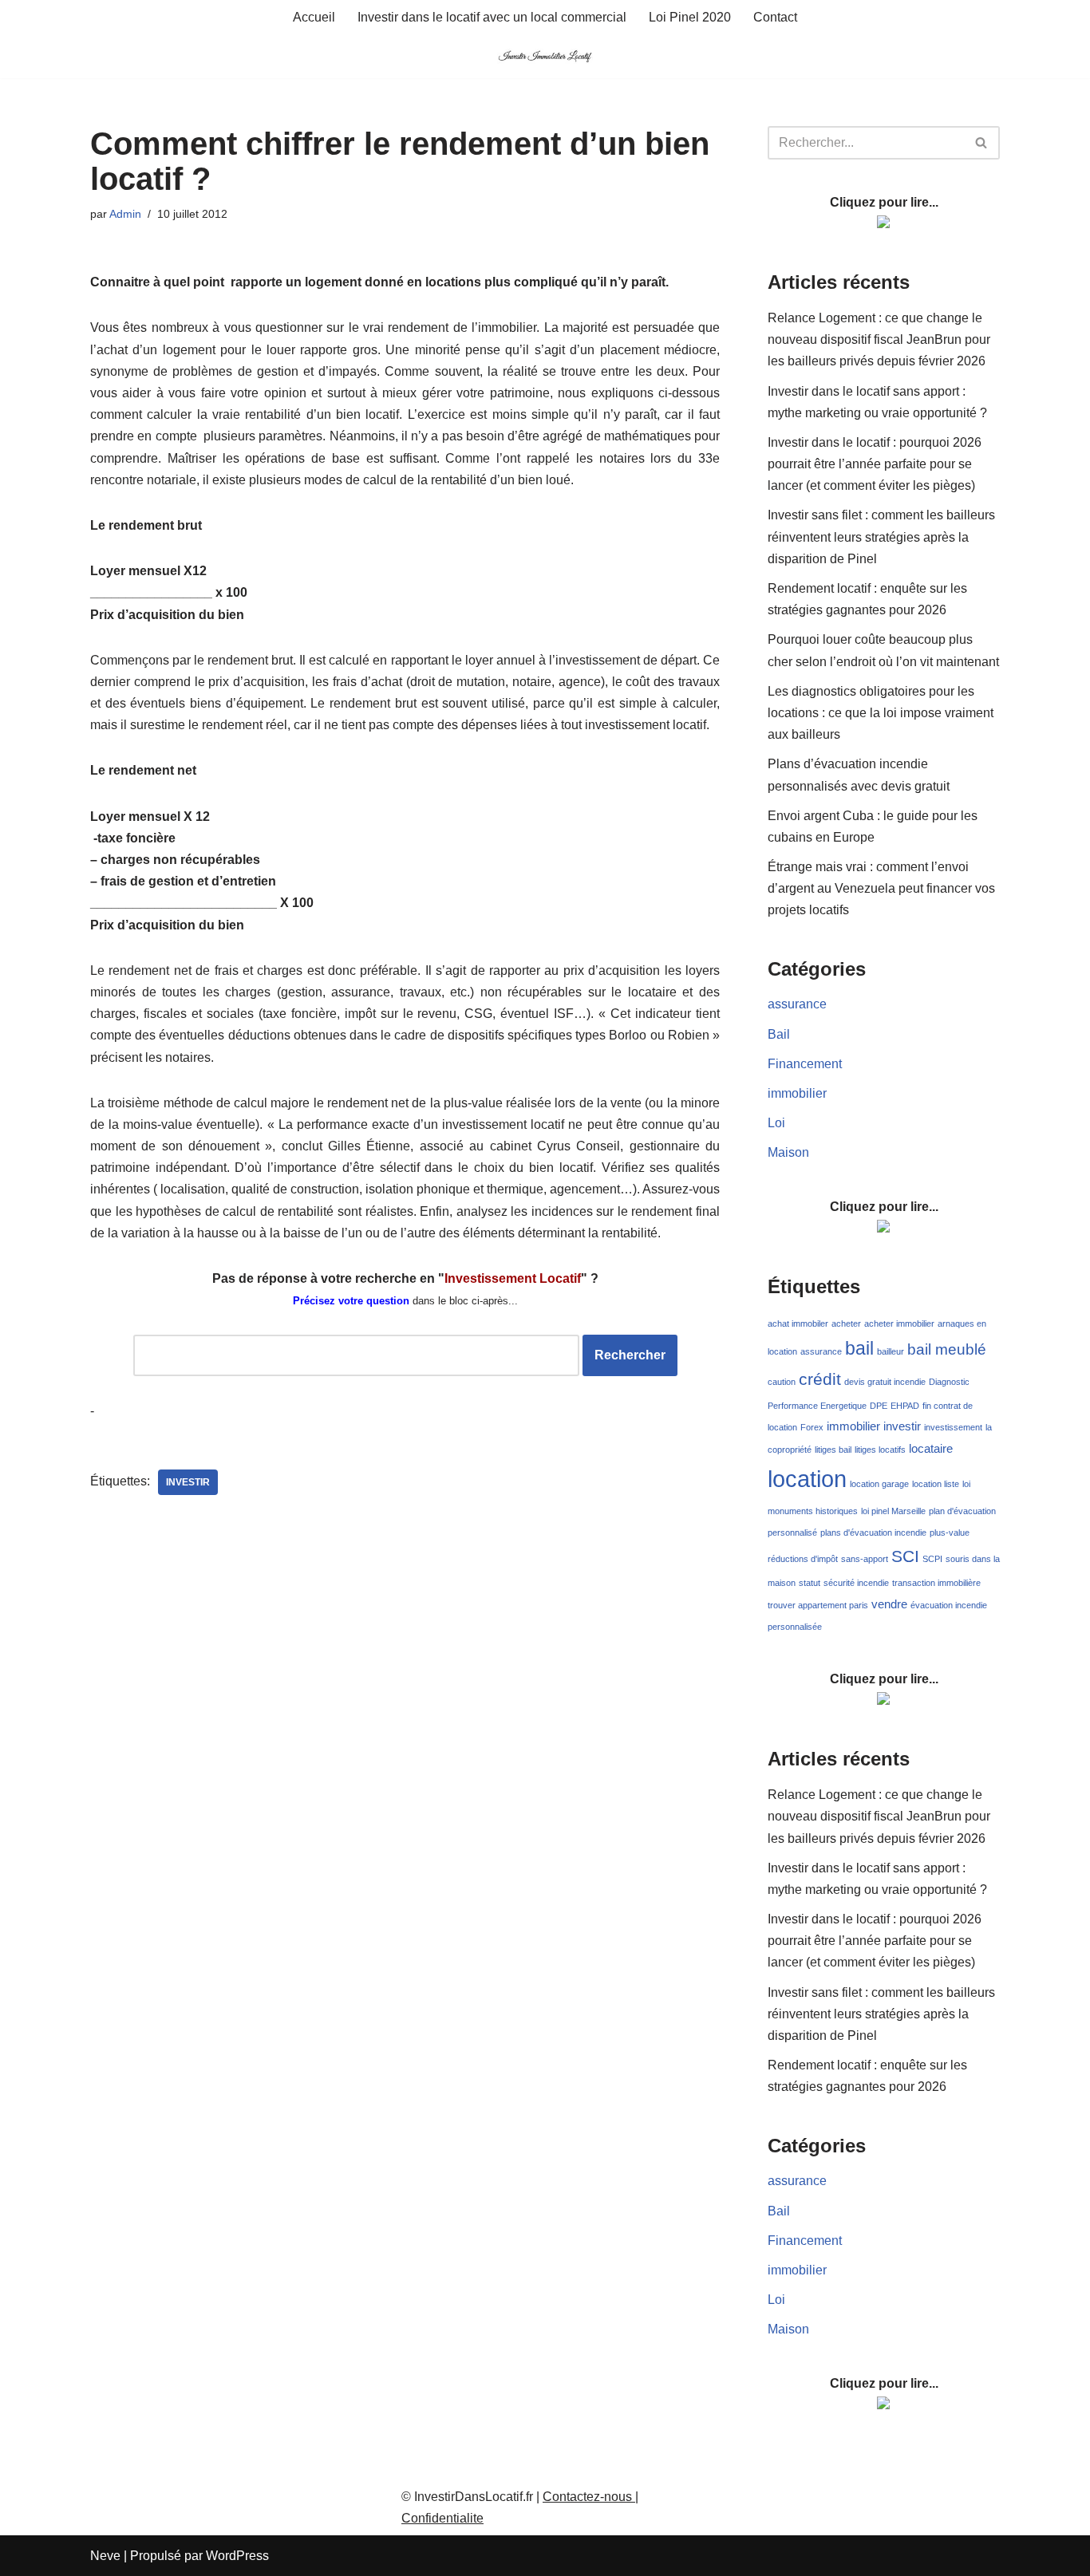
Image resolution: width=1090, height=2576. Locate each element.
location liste (936, 1484)
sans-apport (865, 1559)
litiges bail (833, 1450)
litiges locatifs (880, 1450)
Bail (779, 1034)
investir (188, 1482)
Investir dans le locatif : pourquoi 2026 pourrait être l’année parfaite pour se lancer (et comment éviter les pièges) (875, 464)
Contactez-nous (589, 2497)
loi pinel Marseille (893, 1511)
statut (810, 1583)
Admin (125, 214)
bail (859, 1348)
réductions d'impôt (803, 1559)
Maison (788, 1152)
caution (782, 1382)
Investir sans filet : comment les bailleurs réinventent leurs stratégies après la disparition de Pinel (881, 537)
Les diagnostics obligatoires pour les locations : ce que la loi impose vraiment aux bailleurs (881, 713)
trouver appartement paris (818, 1605)
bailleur (891, 1351)
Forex (812, 1427)
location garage (879, 1484)
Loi (776, 1123)
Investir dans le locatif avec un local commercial (492, 17)
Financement (805, 1064)
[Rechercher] (982, 143)
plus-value (950, 1533)
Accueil (314, 17)
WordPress (237, 2556)
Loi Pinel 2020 (690, 17)
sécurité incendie (856, 1583)
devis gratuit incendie (885, 1382)
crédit (820, 1379)
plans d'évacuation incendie (873, 1533)
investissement (953, 1427)
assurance (797, 1004)
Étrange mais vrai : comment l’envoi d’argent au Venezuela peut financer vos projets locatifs (881, 888)
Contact (775, 17)
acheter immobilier (899, 1324)
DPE (879, 1406)
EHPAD (905, 1406)
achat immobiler (798, 1324)
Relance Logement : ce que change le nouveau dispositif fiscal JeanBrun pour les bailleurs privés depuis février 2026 (879, 339)
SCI (905, 1556)
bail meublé (947, 1349)
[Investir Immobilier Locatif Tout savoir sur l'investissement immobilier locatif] (545, 56)
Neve (105, 2556)
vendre (889, 1604)
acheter (846, 1324)
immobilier (797, 1093)
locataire (931, 1448)
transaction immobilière (936, 1583)
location (807, 1479)
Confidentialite (442, 2518)
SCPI (932, 1559)
